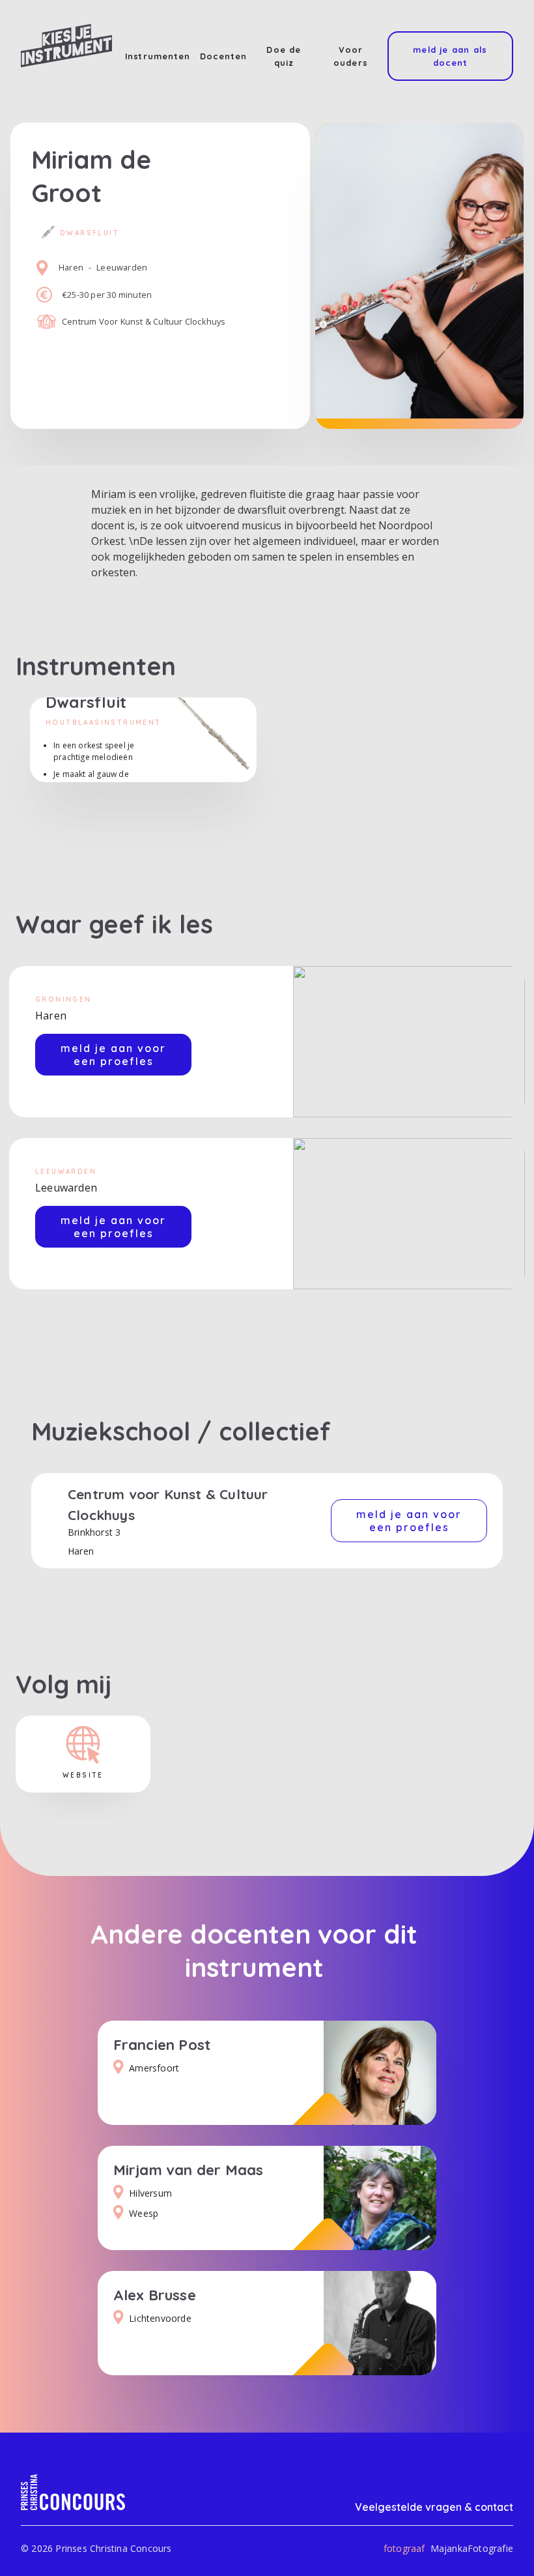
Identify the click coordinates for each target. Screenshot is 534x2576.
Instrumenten (158, 56)
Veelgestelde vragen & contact (434, 2507)
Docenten (224, 56)
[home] (66, 46)
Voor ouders (351, 56)
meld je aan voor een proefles (113, 1055)
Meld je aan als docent (450, 56)
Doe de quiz (284, 56)
